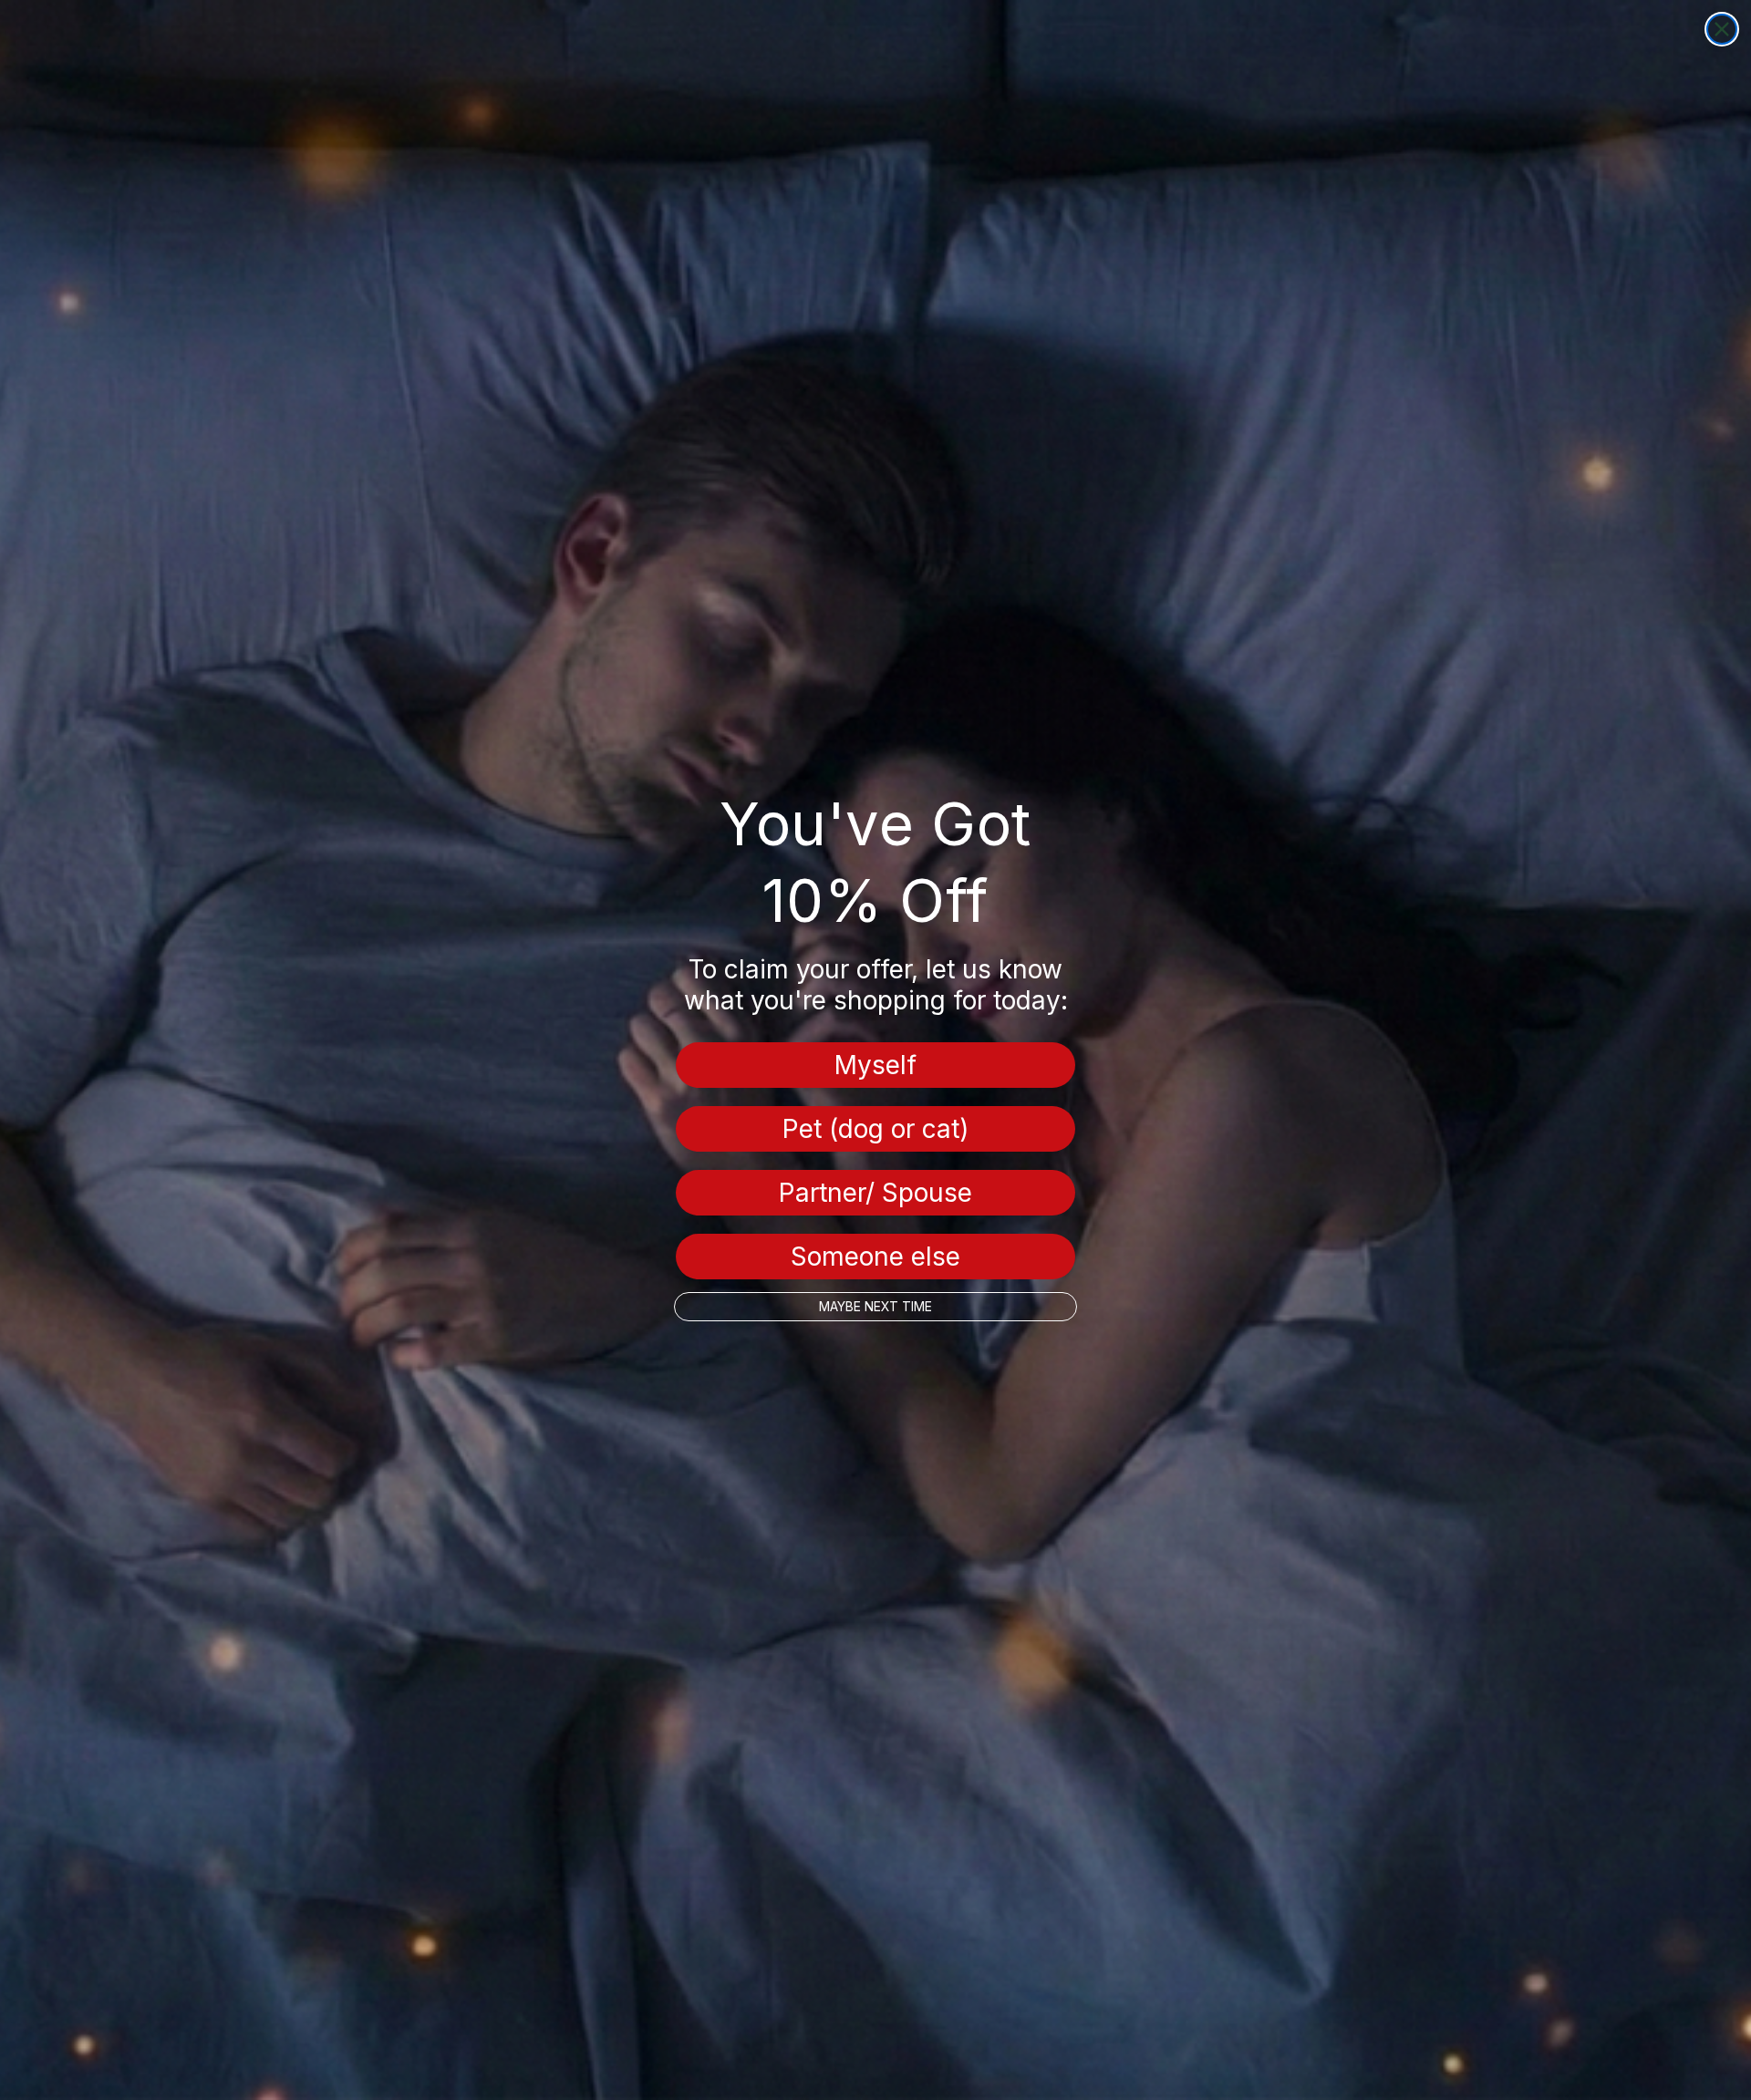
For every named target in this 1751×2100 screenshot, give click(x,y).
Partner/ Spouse (875, 1193)
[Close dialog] (1722, 29)
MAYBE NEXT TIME (875, 1306)
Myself (875, 1065)
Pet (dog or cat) (875, 1129)
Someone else (875, 1257)
